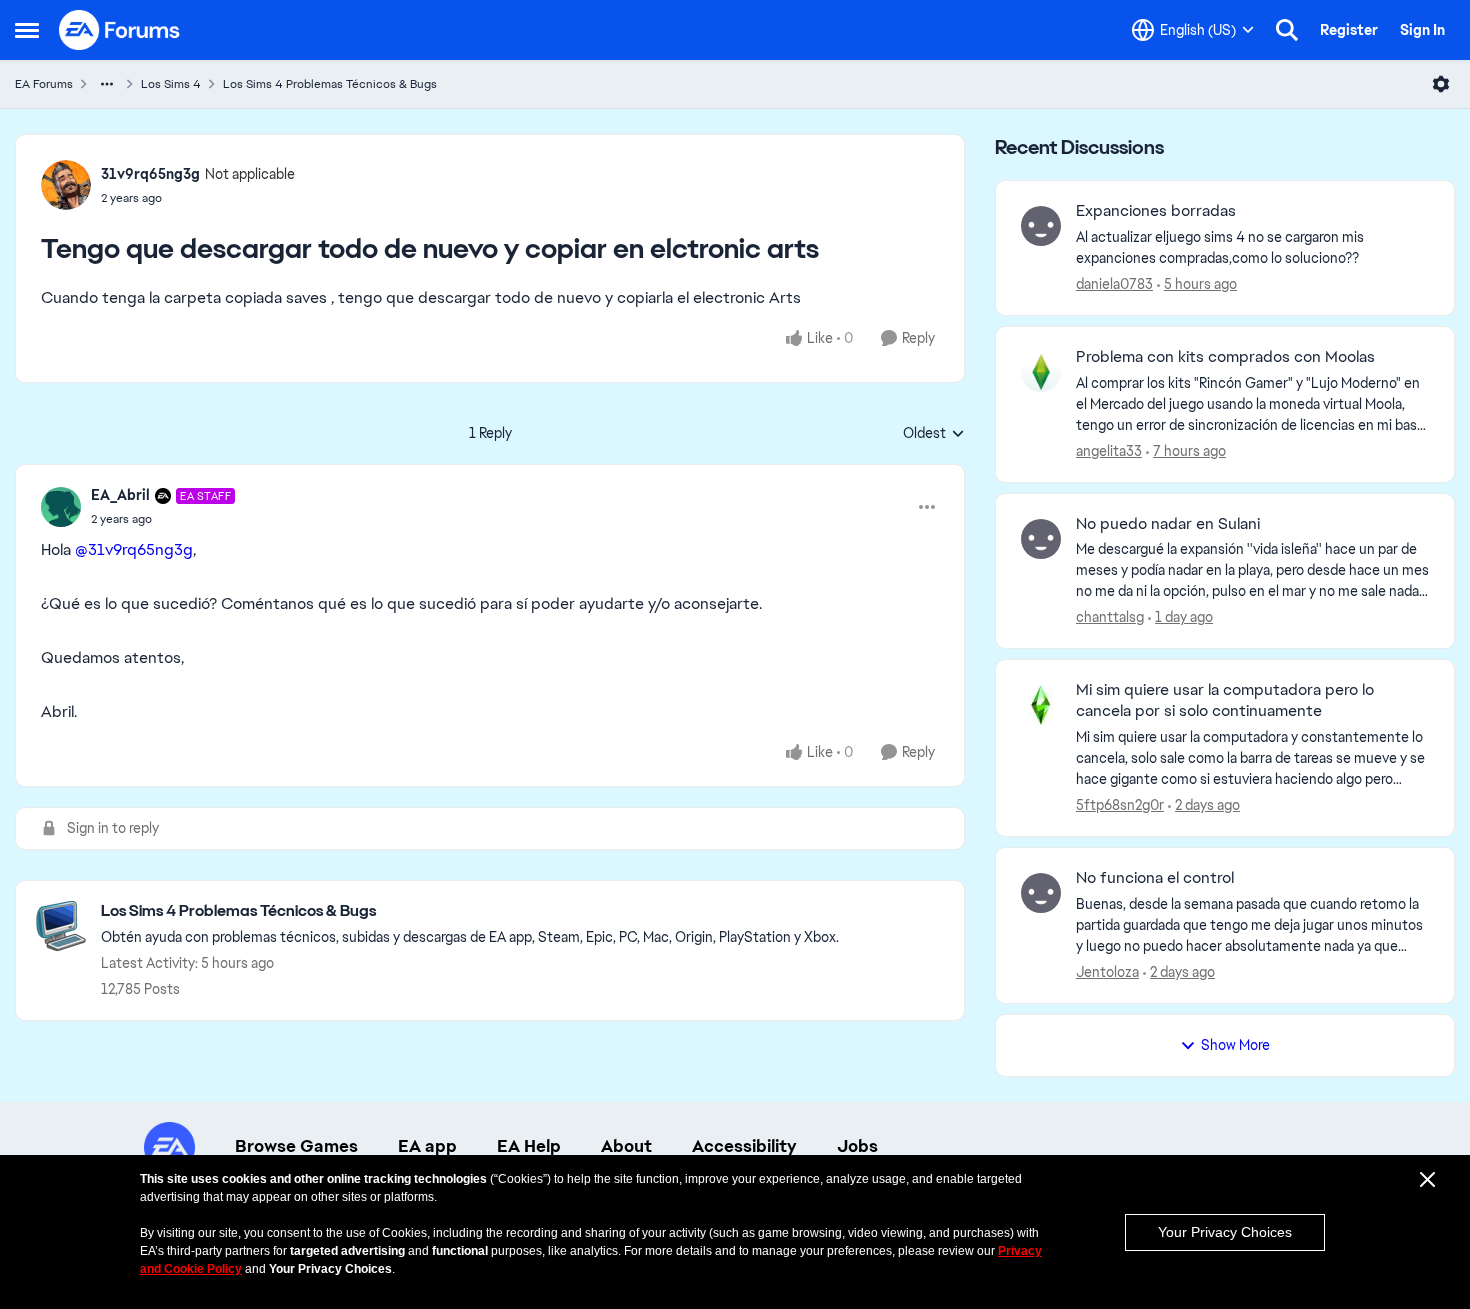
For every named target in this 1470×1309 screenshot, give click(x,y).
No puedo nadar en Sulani (1168, 524)
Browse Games (296, 1146)
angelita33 (1109, 451)
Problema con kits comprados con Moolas (1225, 357)
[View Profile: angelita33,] (1041, 372)
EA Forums (44, 84)
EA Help (529, 1146)
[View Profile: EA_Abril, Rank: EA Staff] (61, 507)
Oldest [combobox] (934, 434)
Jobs (857, 1146)
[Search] (1287, 30)
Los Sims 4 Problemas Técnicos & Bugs (330, 84)
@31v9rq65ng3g (134, 549)
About (626, 1146)
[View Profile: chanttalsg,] (1041, 539)
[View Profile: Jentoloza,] (1041, 893)
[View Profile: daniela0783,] (1041, 226)
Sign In (1422, 30)
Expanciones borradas (1156, 211)
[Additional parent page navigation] (107, 84)
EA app (427, 1146)
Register (1349, 30)
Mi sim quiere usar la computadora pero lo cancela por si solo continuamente (1225, 700)
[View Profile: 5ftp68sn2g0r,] (1041, 705)
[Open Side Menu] (27, 30)
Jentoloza (1107, 972)
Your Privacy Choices (1225, 1232)
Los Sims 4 (171, 84)
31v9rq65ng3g (150, 174)
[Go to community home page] (120, 30)
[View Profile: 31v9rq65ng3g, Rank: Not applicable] (66, 185)
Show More (1235, 1045)
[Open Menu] (1441, 84)
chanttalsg (1110, 617)
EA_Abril (120, 495)
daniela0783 (1114, 284)
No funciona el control (1155, 878)
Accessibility (744, 1146)
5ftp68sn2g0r (1120, 805)
